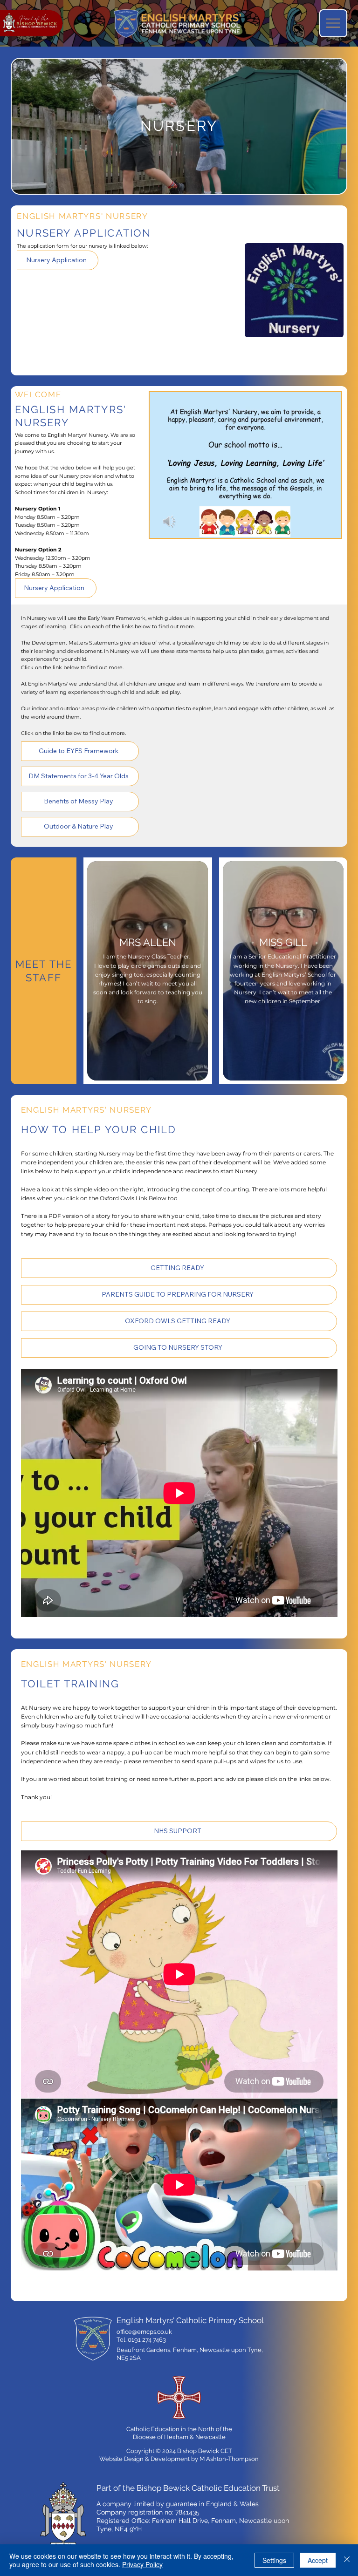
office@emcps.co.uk (144, 2332)
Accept (318, 2560)
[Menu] (333, 23)
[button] (325, 527)
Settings (274, 2560)
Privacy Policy (142, 2564)
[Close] (347, 2560)
